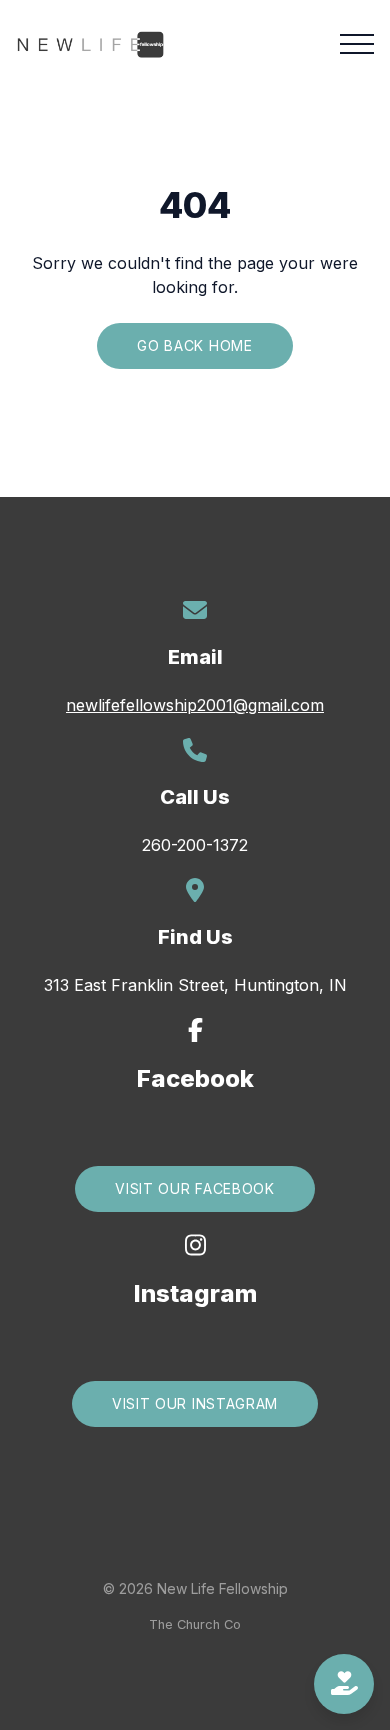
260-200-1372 (195, 845)
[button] (357, 44)
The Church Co (195, 1624)
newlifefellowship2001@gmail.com (195, 705)
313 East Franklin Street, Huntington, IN (195, 985)
